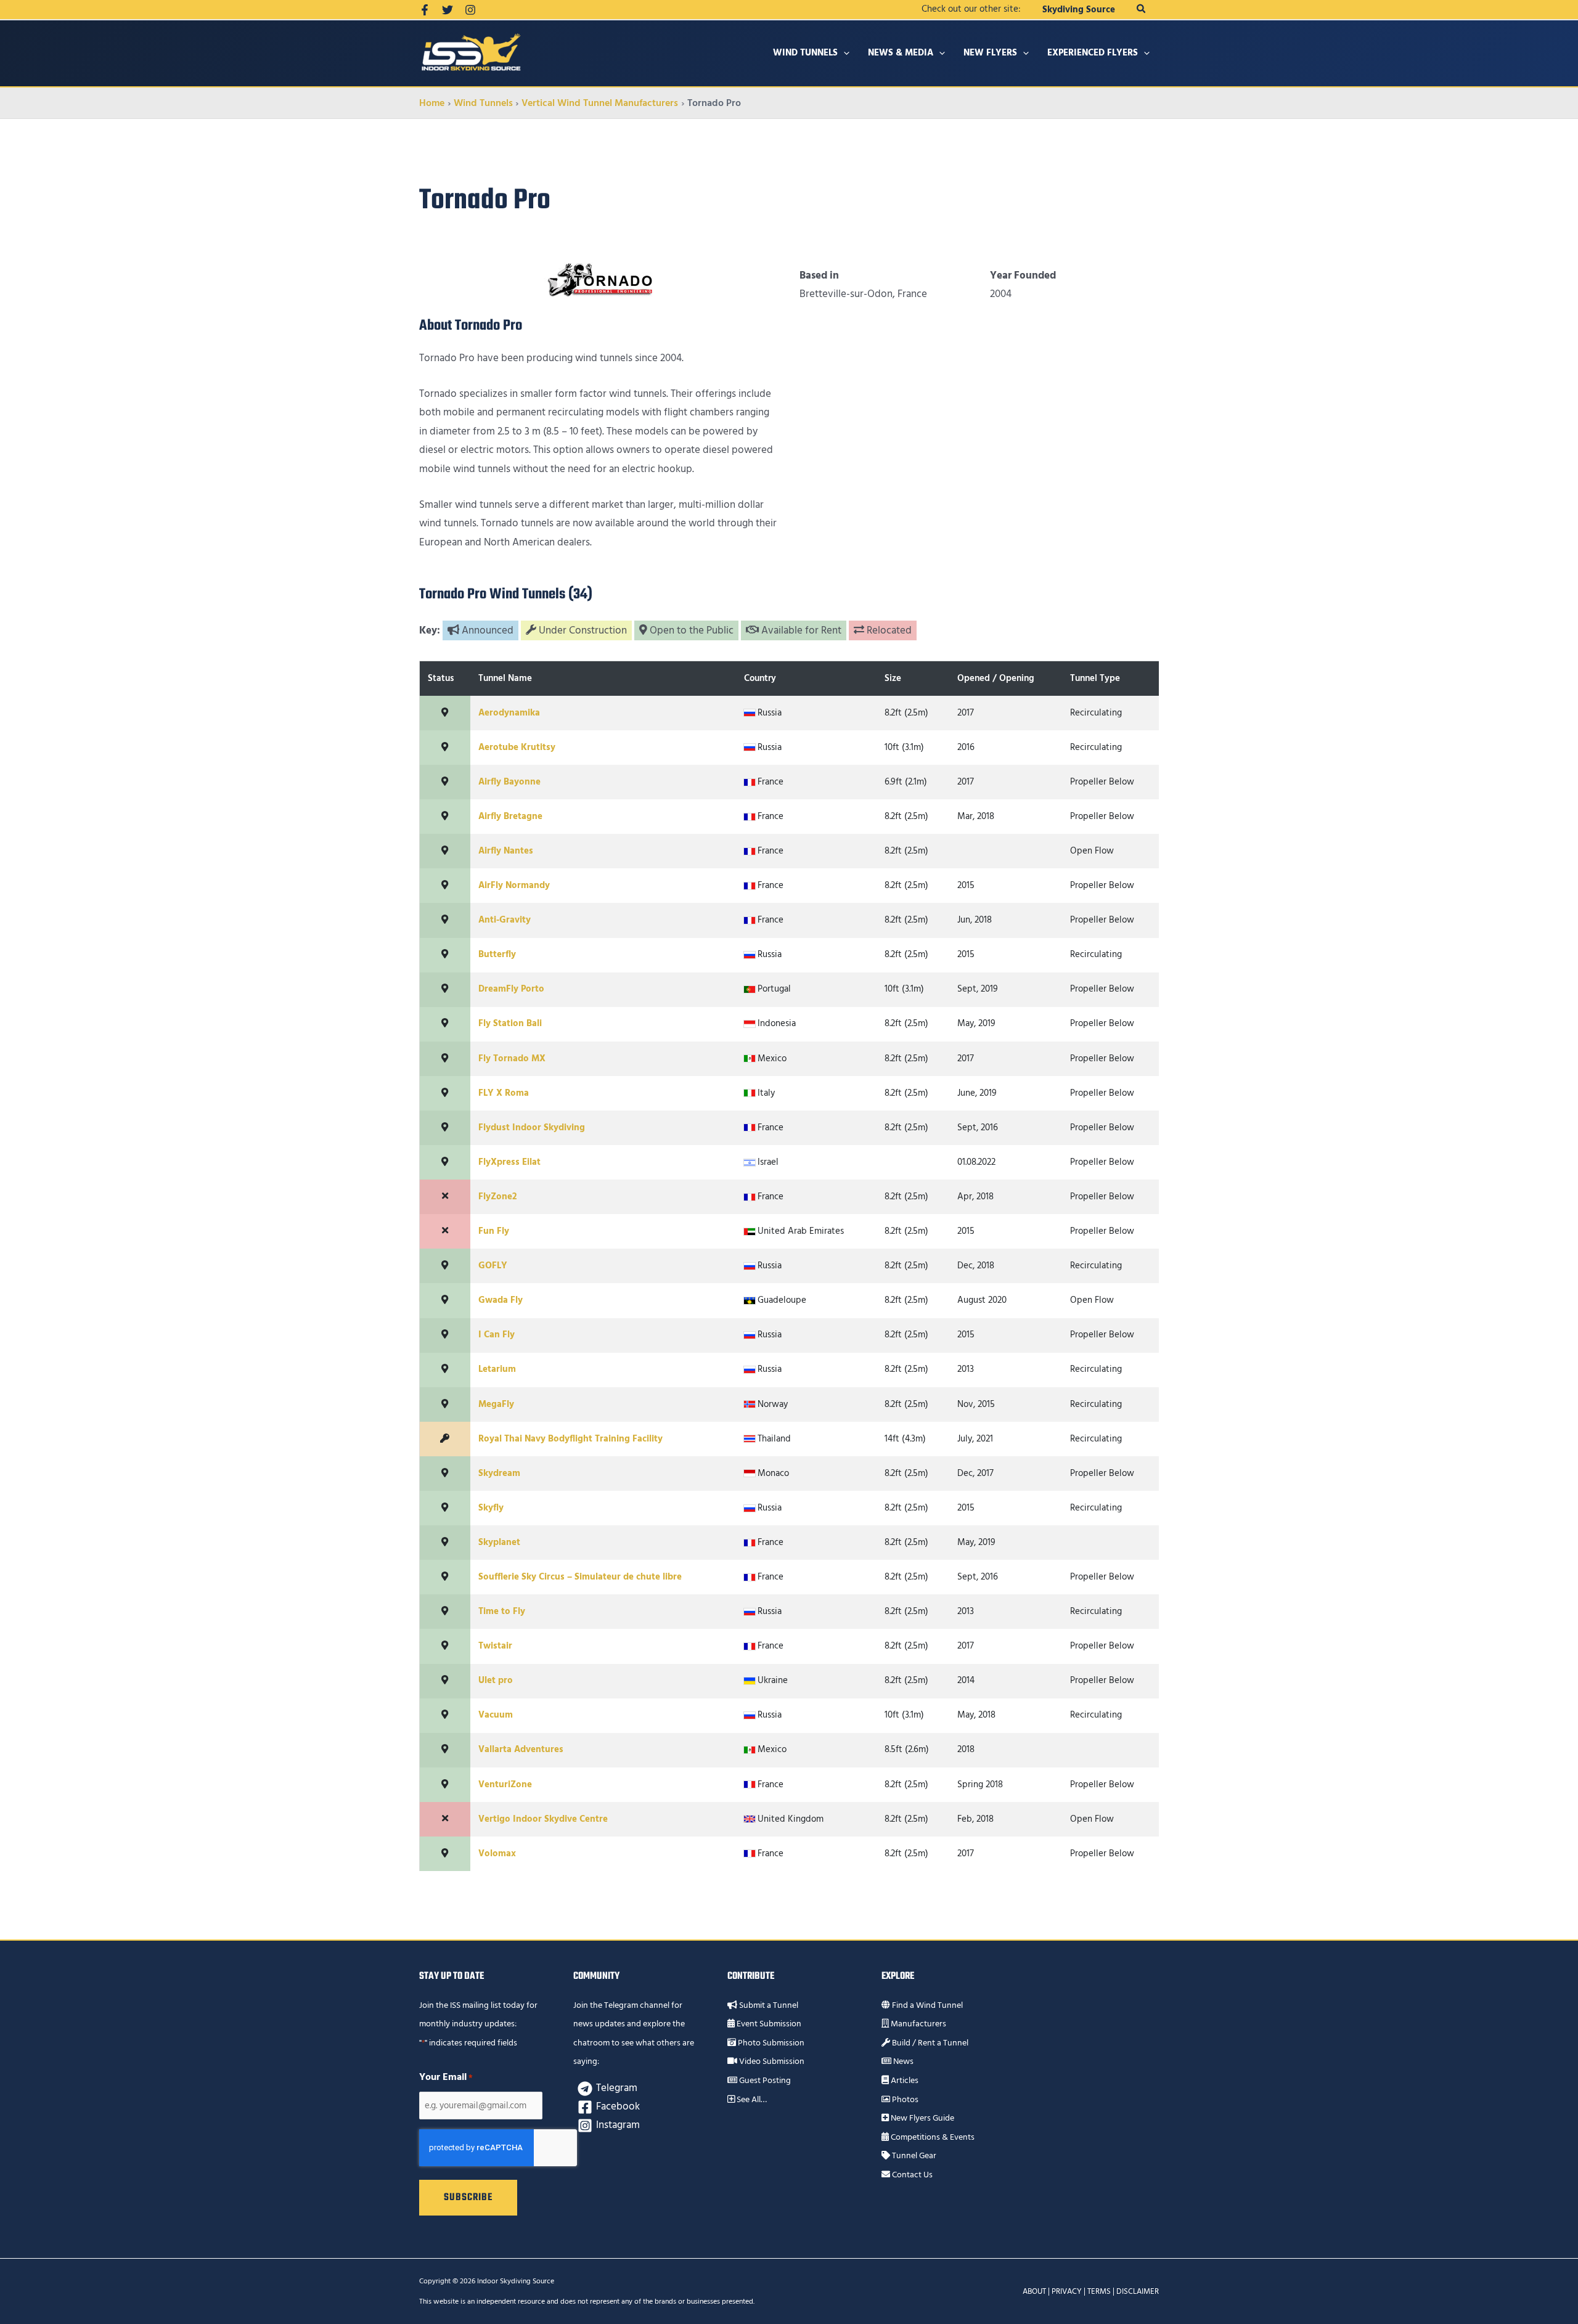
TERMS (1099, 2291)
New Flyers (990, 53)
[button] (1142, 10)
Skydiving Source (1079, 10)
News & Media (901, 53)
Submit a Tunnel (768, 2005)
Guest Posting (764, 2081)
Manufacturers (918, 2024)
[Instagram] (470, 10)
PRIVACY (1067, 2291)
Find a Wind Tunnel (926, 2005)
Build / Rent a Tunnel (929, 2043)
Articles (904, 2081)
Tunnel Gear (913, 2156)
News (902, 2061)
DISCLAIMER (1138, 2291)
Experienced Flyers (1093, 53)
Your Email (446, 2077)
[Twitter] (448, 10)
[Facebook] (425, 10)
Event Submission (768, 2024)
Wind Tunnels (805, 53)
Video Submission (771, 2061)
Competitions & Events (932, 2137)
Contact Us (911, 2175)
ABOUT (1034, 2291)
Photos (904, 2100)
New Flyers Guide (922, 2118)
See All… (751, 2100)
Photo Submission (770, 2043)
